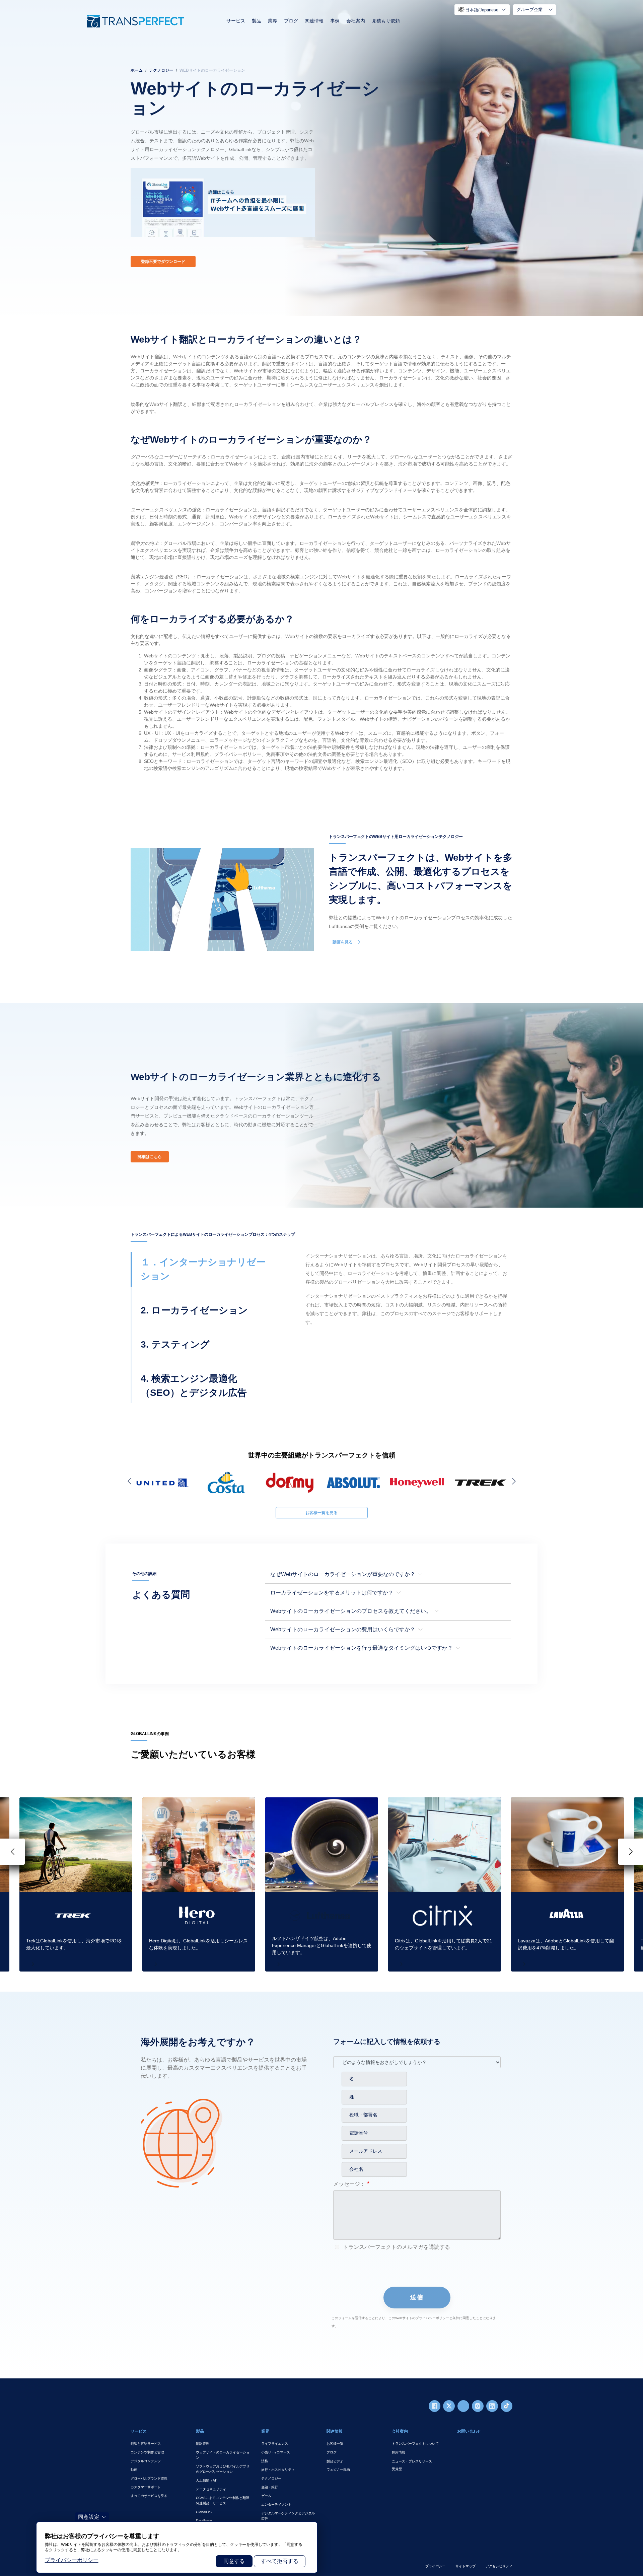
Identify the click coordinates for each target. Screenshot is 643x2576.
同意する (234, 2561)
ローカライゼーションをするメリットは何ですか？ (332, 1593)
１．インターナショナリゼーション (203, 1269)
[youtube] (463, 2406)
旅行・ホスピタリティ (278, 2470)
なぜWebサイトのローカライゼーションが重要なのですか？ (343, 1574)
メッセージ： (349, 2184)
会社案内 (356, 21)
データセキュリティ (211, 2489)
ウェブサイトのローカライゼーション (223, 2455)
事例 (335, 21)
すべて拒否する (280, 2561)
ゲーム (266, 2496)
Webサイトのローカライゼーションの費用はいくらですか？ (343, 1629)
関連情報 (314, 21)
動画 (134, 2470)
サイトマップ (466, 2566)
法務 (265, 2461)
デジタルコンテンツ (146, 2461)
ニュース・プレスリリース (412, 2461)
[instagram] (478, 2406)
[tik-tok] (507, 2406)
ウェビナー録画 (338, 2469)
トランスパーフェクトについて (415, 2444)
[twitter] (449, 2406)
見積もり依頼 (386, 21)
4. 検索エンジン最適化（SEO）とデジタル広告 (194, 1386)
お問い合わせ (469, 2431)
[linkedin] (492, 2406)
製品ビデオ (335, 2461)
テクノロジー (161, 70)
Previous (131, 1481)
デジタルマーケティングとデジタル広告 (288, 2516)
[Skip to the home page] (136, 21)
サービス (236, 21)
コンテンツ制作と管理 (147, 2452)
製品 (257, 21)
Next (512, 1481)
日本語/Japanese (482, 10)
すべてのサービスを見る (149, 2496)
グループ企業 (529, 10)
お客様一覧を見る (321, 1513)
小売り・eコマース (276, 2452)
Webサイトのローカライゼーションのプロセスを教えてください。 (351, 1611)
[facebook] (435, 2406)
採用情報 (399, 2452)
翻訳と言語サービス (146, 2444)
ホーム (137, 70)
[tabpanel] (321, 158)
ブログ (291, 21)
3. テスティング (175, 1344)
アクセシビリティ (499, 2566)
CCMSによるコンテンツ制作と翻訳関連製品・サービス (223, 2500)
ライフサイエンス (275, 2444)
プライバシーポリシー (72, 2560)
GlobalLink (204, 2512)
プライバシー (435, 2566)
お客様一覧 (335, 2444)
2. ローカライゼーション (194, 1310)
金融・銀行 (270, 2487)
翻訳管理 (203, 2444)
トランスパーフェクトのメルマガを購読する (396, 2247)
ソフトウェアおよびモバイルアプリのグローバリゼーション (223, 2469)
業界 (273, 21)
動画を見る (343, 942)
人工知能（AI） (208, 2480)
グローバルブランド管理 (149, 2478)
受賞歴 (397, 2469)
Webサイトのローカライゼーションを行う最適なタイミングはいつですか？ (362, 1648)
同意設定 (89, 2517)
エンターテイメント (276, 2505)
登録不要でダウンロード (163, 262)
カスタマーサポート (146, 2487)
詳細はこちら (150, 1157)
